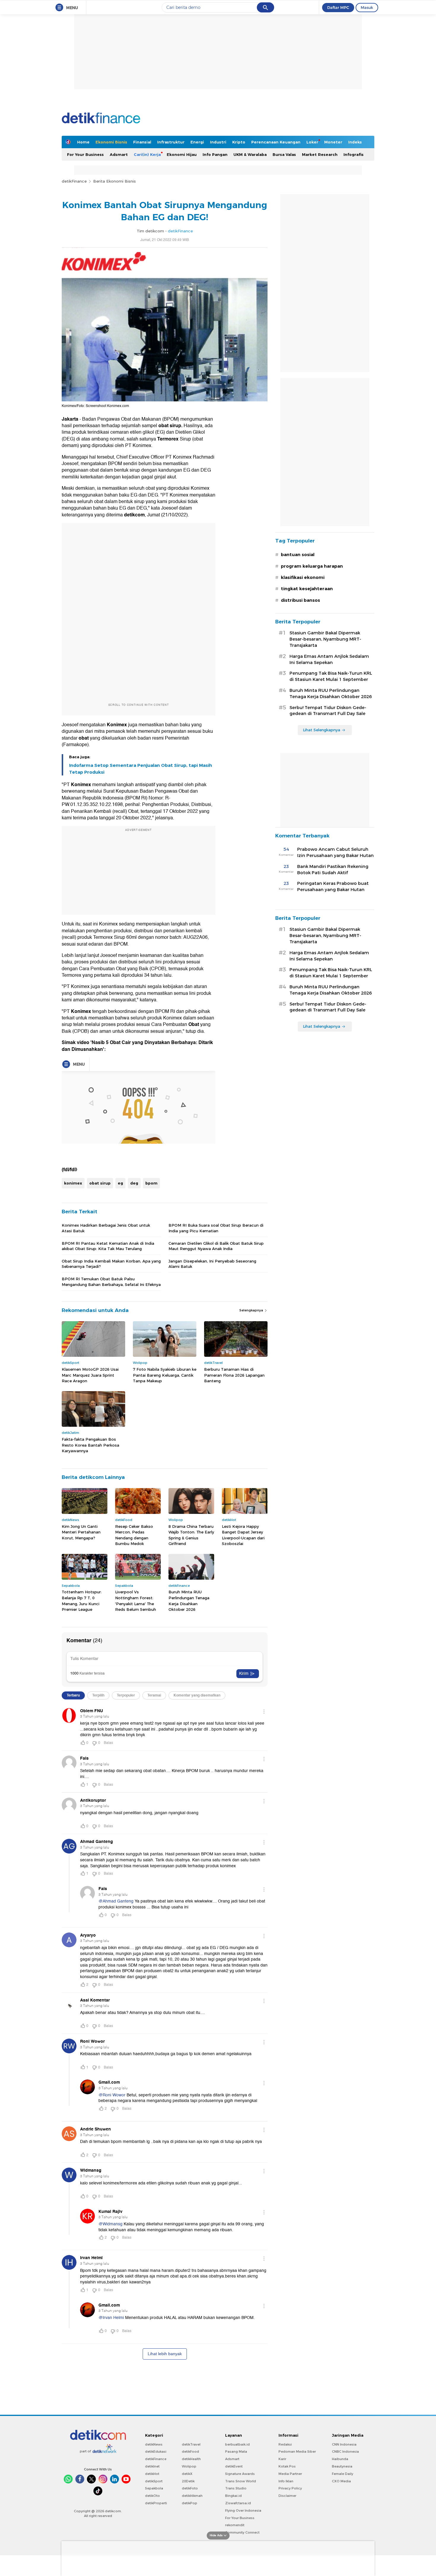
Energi (197, 142)
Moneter (333, 142)
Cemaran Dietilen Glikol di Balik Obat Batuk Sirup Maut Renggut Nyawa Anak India (216, 1246)
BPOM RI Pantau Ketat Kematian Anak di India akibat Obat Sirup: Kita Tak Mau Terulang (108, 1246)
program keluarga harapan (312, 566)
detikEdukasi (156, 2451)
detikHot (152, 2474)
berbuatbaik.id (237, 2444)
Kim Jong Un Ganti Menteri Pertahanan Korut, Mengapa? (81, 1532)
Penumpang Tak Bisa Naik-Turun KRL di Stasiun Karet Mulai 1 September (331, 676)
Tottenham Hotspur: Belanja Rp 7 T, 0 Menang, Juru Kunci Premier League (82, 1601)
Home (83, 142)
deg (134, 1183)
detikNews (154, 2444)
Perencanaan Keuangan (276, 142)
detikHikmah (192, 2496)
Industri (218, 142)
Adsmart (119, 154)
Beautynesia (342, 2466)
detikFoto (190, 2488)
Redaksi (285, 2444)
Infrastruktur (171, 142)
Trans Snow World (241, 2481)
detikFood (190, 2451)
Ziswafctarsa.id (238, 2503)
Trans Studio (236, 2488)
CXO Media (341, 2481)
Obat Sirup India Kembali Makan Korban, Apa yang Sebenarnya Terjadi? (111, 1264)
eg (120, 1183)
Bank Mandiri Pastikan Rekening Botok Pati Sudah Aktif (333, 870)
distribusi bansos (300, 600)
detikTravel (191, 2444)
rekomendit (235, 2525)
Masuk (367, 7)
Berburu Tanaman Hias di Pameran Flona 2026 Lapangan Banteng (234, 1375)
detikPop (190, 2503)
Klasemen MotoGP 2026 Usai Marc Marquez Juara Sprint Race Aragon (90, 1375)
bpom (151, 1183)
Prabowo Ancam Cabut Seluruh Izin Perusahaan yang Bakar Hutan (335, 852)
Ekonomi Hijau (182, 154)
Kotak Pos (287, 2466)
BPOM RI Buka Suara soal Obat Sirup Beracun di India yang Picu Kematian (216, 1228)
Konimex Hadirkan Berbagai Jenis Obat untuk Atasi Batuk (106, 1228)
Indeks (355, 142)
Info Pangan (215, 154)
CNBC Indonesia (345, 2451)
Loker (312, 142)
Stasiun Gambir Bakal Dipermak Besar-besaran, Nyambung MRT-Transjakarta (325, 639)
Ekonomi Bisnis (111, 142)
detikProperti (156, 2503)
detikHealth (191, 2459)
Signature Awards (240, 2474)
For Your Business (85, 154)
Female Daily (343, 2474)
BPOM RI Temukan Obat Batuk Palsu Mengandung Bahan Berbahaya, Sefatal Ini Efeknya (111, 1281)
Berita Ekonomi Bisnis (114, 181)
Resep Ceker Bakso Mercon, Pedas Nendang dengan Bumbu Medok (134, 1535)
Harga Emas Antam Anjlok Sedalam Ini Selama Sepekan (329, 659)
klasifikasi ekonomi (303, 577)
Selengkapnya (252, 1310)
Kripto (239, 142)
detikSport (154, 2481)
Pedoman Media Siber (297, 2451)
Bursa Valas (284, 154)
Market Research (320, 154)
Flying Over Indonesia (243, 2510)
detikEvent (234, 2466)
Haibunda (340, 2459)
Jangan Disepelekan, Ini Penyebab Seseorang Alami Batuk (212, 1264)
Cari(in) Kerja (147, 154)
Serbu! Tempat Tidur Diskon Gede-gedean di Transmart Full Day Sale (328, 711)
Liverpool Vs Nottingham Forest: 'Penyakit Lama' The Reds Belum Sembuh (136, 1601)
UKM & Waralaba (250, 154)
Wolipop (189, 2466)
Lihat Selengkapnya (322, 730)
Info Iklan (286, 2481)
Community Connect (242, 2532)
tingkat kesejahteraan (307, 589)
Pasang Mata (236, 2451)
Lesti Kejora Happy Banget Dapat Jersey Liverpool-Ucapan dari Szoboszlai (243, 1535)
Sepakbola (154, 2488)
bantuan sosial (298, 555)
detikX (187, 2474)
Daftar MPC (338, 7)
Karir (282, 2459)
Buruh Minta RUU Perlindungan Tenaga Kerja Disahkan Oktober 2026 (189, 1601)
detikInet (152, 2466)
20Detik (188, 2481)
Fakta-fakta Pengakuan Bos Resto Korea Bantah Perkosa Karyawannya (90, 1445)
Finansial (142, 142)
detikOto (152, 2496)
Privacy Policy (290, 2488)
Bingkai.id (233, 2496)
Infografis (354, 154)
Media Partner (290, 2474)
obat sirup (100, 1183)
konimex (73, 1183)
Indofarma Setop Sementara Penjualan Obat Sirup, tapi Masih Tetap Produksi (141, 769)
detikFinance (74, 181)
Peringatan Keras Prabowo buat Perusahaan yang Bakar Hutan (333, 886)
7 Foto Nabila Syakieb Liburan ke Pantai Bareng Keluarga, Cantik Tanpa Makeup (165, 1375)
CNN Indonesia (344, 2444)
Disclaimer (287, 2496)
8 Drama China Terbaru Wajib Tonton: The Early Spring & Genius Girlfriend (191, 1535)
